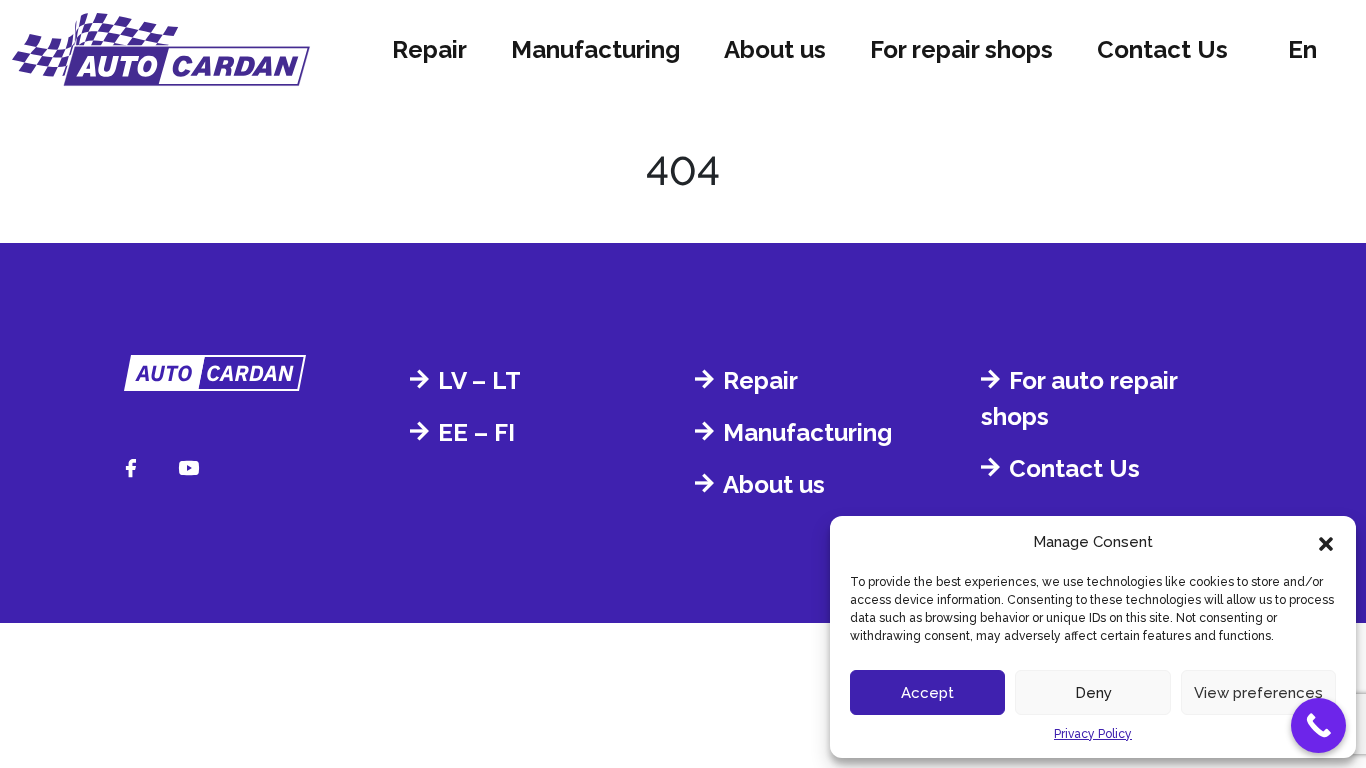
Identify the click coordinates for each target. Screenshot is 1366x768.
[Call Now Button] (1318, 725)
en (1302, 49)
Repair (429, 49)
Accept (927, 693)
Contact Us (1162, 49)
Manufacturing (595, 49)
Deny (1093, 693)
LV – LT (479, 380)
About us (775, 49)
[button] (1326, 542)
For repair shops (961, 49)
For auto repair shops (1079, 398)
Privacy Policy (1093, 734)
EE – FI (476, 432)
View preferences (1258, 693)
